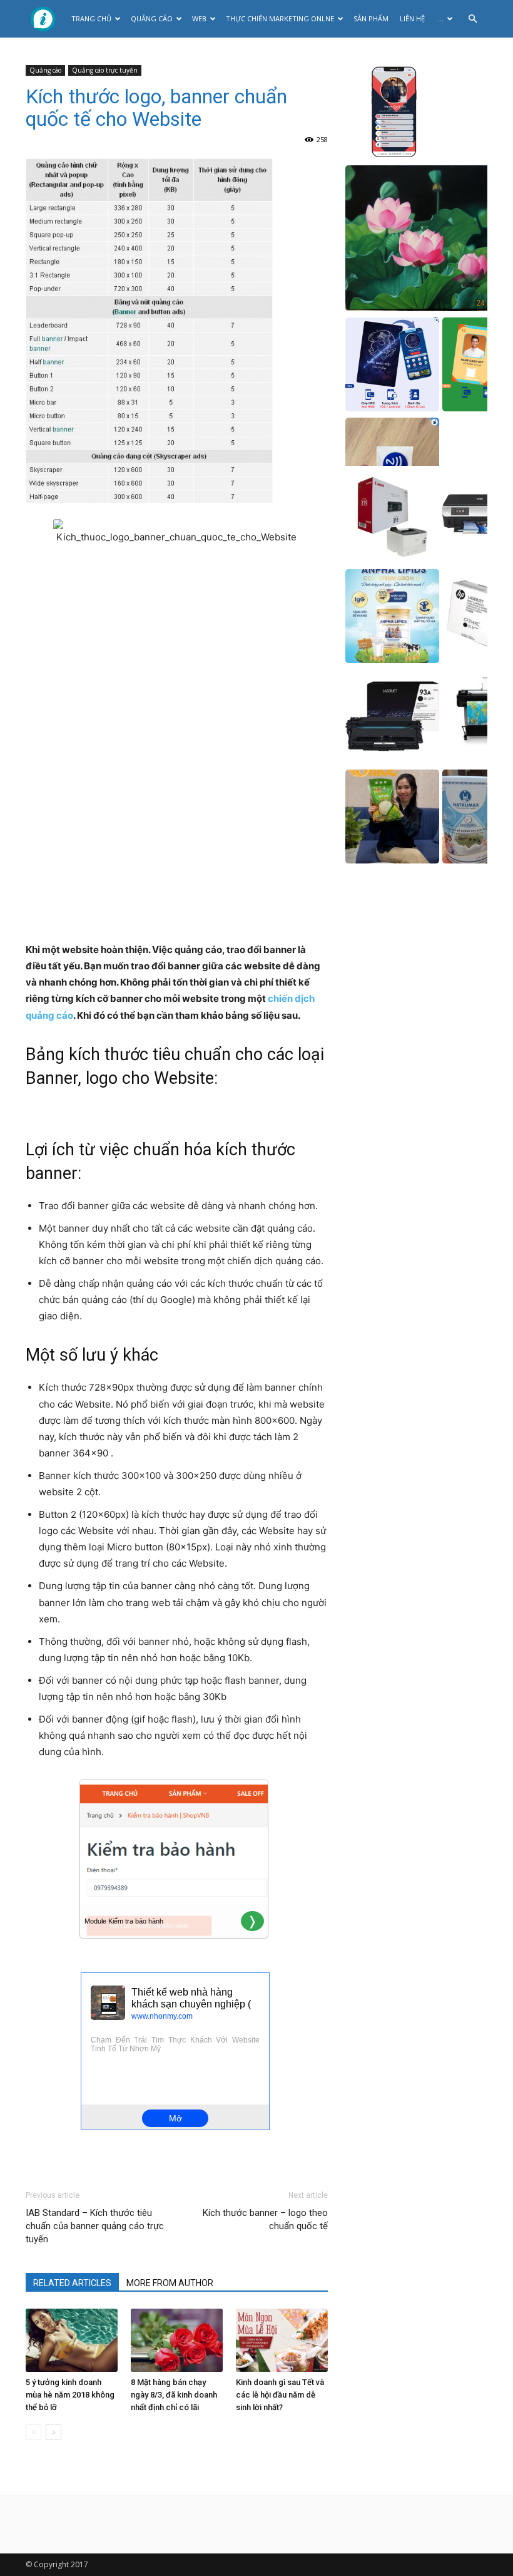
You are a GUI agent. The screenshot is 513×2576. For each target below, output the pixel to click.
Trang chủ (91, 18)
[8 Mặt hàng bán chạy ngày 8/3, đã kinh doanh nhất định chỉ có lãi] (177, 2340)
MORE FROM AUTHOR (170, 2283)
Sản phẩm (371, 18)
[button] (472, 19)
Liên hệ (412, 18)
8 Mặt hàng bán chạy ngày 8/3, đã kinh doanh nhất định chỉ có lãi (174, 2395)
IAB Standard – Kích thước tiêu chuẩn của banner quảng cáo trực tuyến (95, 2226)
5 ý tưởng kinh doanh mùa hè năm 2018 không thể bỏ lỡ (70, 2395)
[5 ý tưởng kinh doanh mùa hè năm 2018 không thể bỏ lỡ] (72, 2340)
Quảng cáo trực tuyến (105, 70)
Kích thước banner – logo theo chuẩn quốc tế (265, 2219)
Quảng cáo (152, 18)
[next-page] (53, 2432)
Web (199, 18)
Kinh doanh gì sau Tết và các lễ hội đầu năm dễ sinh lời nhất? (280, 2395)
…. (440, 18)
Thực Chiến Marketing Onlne (280, 18)
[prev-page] (33, 2432)
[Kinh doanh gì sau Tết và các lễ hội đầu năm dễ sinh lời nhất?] (282, 2340)
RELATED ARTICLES (72, 2283)
